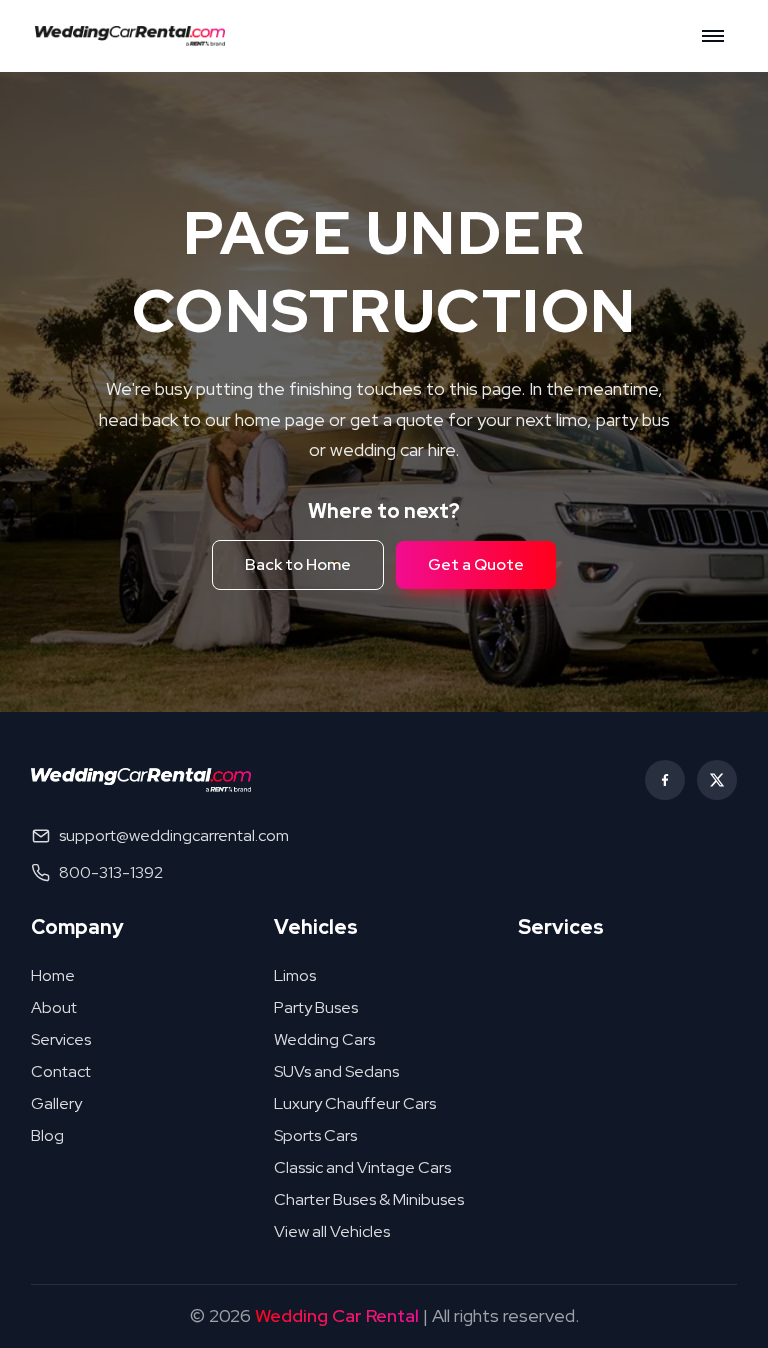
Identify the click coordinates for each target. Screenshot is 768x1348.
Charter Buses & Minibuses (369, 1199)
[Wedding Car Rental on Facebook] (665, 780)
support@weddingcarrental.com (174, 835)
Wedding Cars (324, 1039)
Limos (295, 975)
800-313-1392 (111, 872)
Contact (61, 1071)
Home (53, 975)
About (54, 1007)
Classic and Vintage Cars (362, 1167)
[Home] (136, 36)
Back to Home (298, 564)
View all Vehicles (332, 1231)
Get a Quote (476, 564)
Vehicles (316, 927)
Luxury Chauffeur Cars (355, 1103)
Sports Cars (315, 1135)
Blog (47, 1135)
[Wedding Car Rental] (141, 780)
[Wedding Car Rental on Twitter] (717, 780)
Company (77, 927)
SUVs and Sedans (336, 1071)
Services (61, 1039)
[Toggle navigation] (713, 36)
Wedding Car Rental (337, 1315)
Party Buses (316, 1007)
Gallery (56, 1103)
